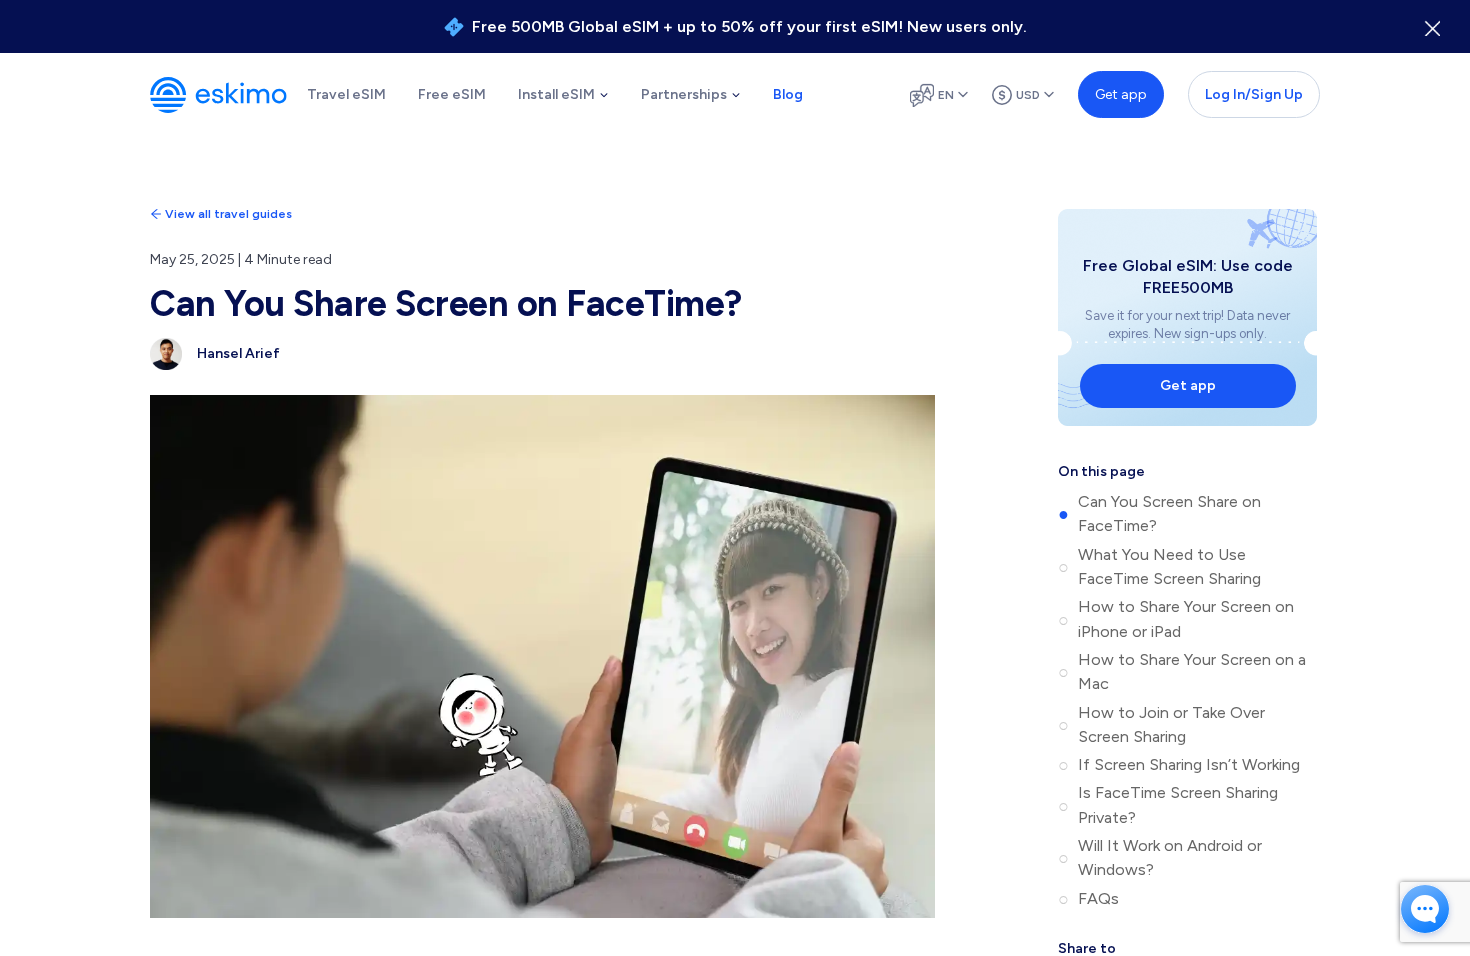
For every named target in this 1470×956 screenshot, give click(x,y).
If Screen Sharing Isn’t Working (1189, 764)
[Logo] (218, 95)
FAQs (1098, 898)
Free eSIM (452, 94)
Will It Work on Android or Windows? (1170, 857)
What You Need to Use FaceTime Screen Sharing (1169, 566)
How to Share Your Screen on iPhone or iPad (1186, 618)
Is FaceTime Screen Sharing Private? (1178, 804)
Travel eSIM (346, 94)
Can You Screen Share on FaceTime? (1169, 513)
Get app (1121, 94)
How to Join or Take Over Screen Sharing (1171, 724)
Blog (788, 94)
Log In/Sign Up (1254, 94)
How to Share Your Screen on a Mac (1192, 671)
